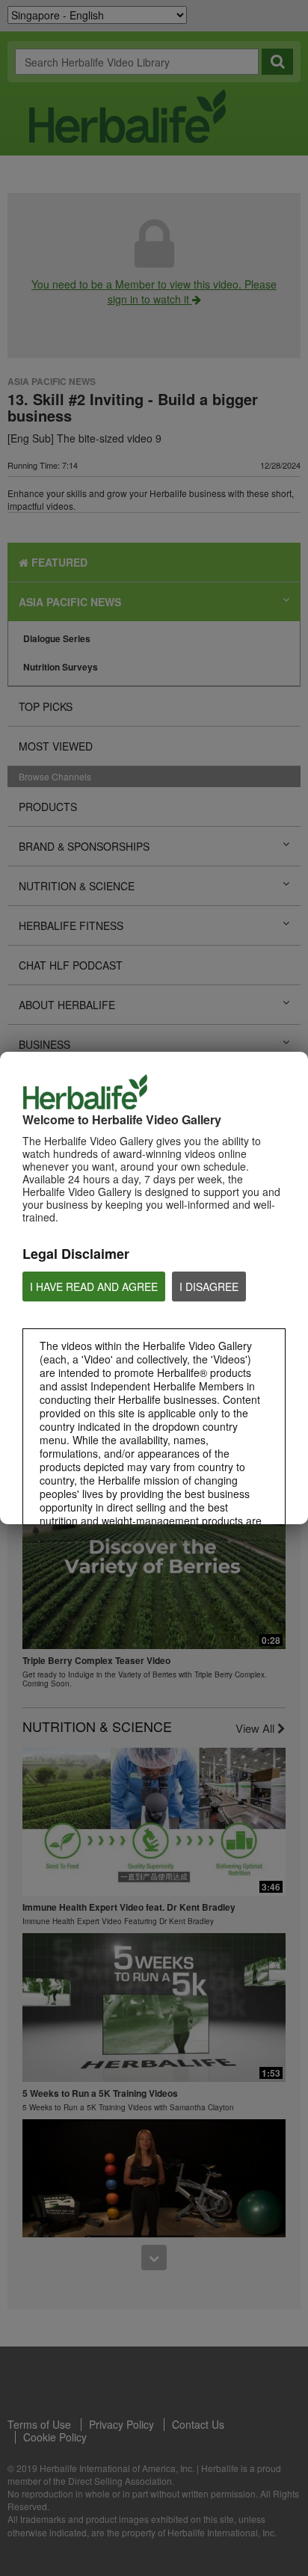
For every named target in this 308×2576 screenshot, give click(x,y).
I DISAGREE (209, 1287)
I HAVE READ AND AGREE (94, 1287)
